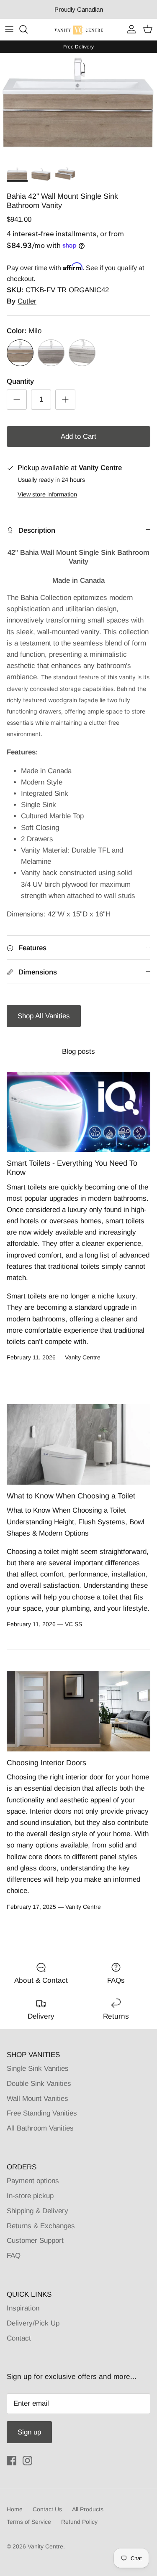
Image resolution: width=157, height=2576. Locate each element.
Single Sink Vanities (38, 2069)
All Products (88, 2509)
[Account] (129, 29)
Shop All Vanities (44, 1016)
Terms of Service (29, 2522)
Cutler (27, 301)
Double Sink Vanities (39, 2084)
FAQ (14, 2256)
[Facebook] (12, 2461)
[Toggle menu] (9, 29)
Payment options (33, 2181)
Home (15, 2509)
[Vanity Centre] (78, 29)
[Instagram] (27, 2461)
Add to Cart (78, 437)
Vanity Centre (45, 2546)
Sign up (29, 2432)
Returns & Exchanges (41, 2226)
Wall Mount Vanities (37, 2099)
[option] (78, 108)
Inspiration (23, 2308)
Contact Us (47, 2509)
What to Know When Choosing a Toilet (71, 1496)
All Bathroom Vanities (40, 2128)
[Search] (28, 29)
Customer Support (35, 2241)
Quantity (20, 381)
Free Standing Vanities (42, 2113)
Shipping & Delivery (37, 2211)
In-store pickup (30, 2196)
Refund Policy (79, 2522)
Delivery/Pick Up (33, 2323)
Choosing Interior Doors (46, 1763)
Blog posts (78, 1051)
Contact (19, 2338)
